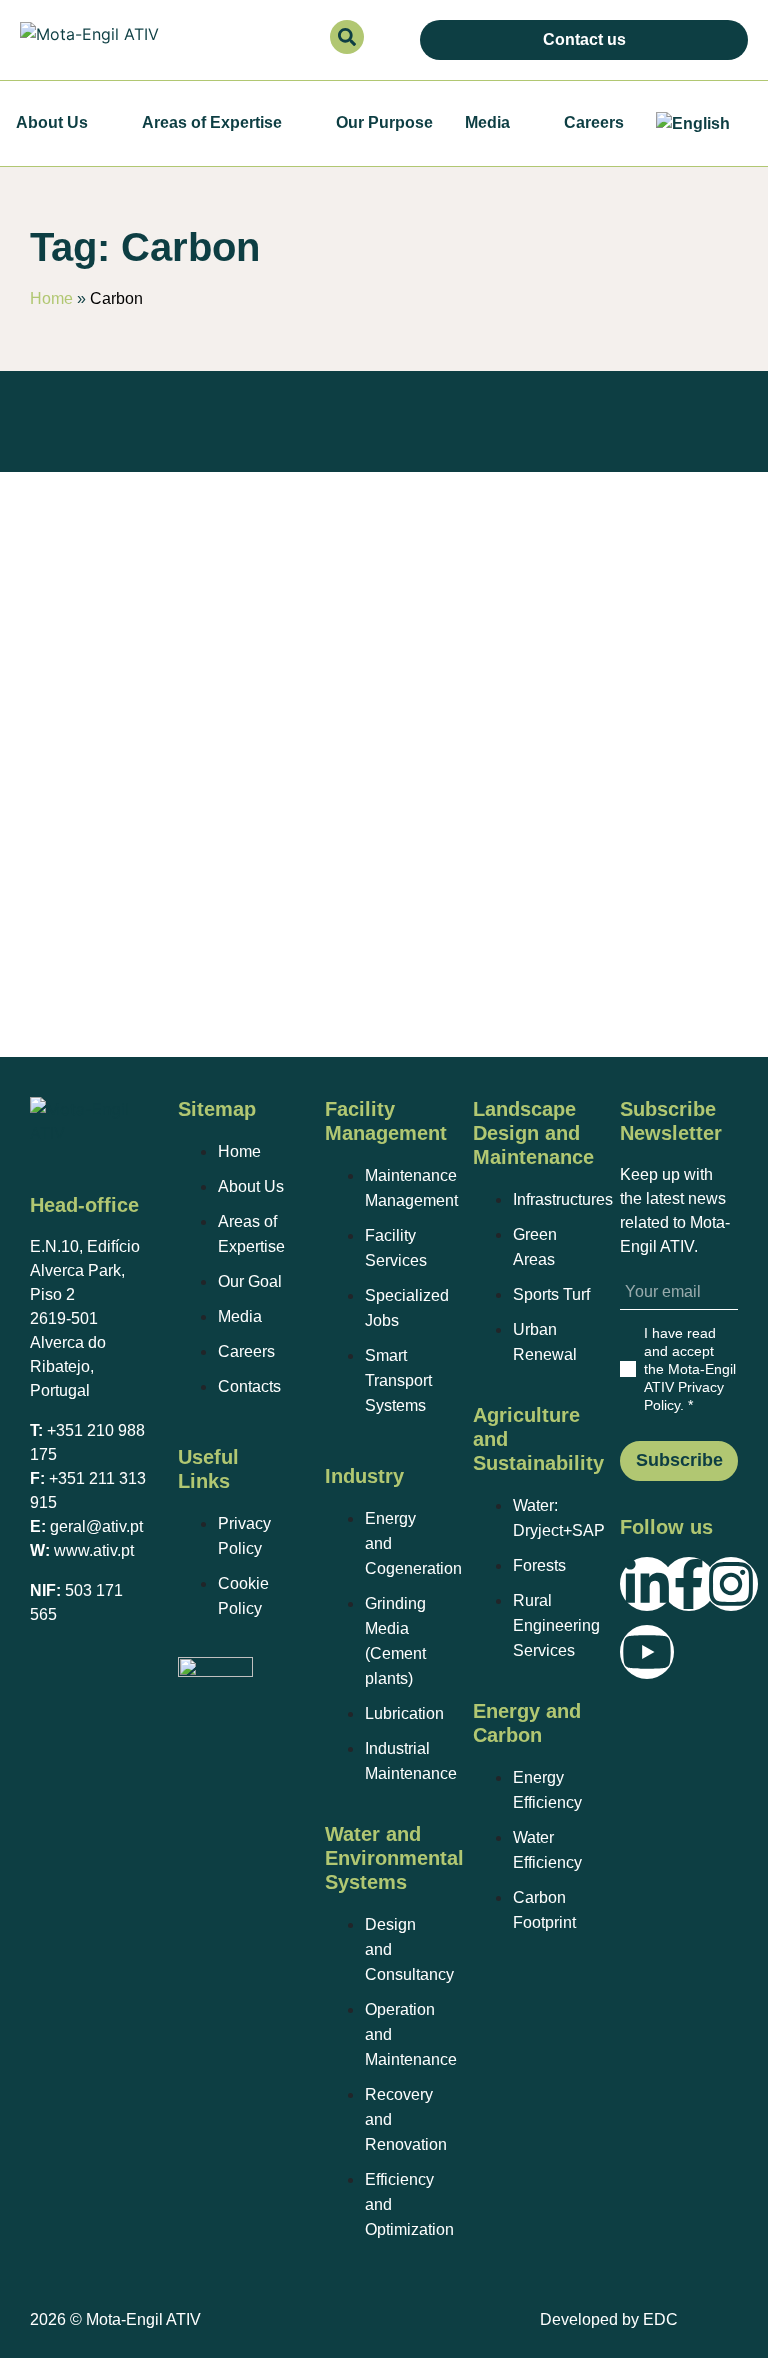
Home (51, 298)
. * (690, 1369)
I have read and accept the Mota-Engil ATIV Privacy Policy (690, 1369)
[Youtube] (647, 1652)
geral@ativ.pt (96, 1526)
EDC (660, 2319)
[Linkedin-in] (647, 1584)
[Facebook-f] (689, 1584)
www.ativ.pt (94, 1550)
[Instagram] (731, 1584)
